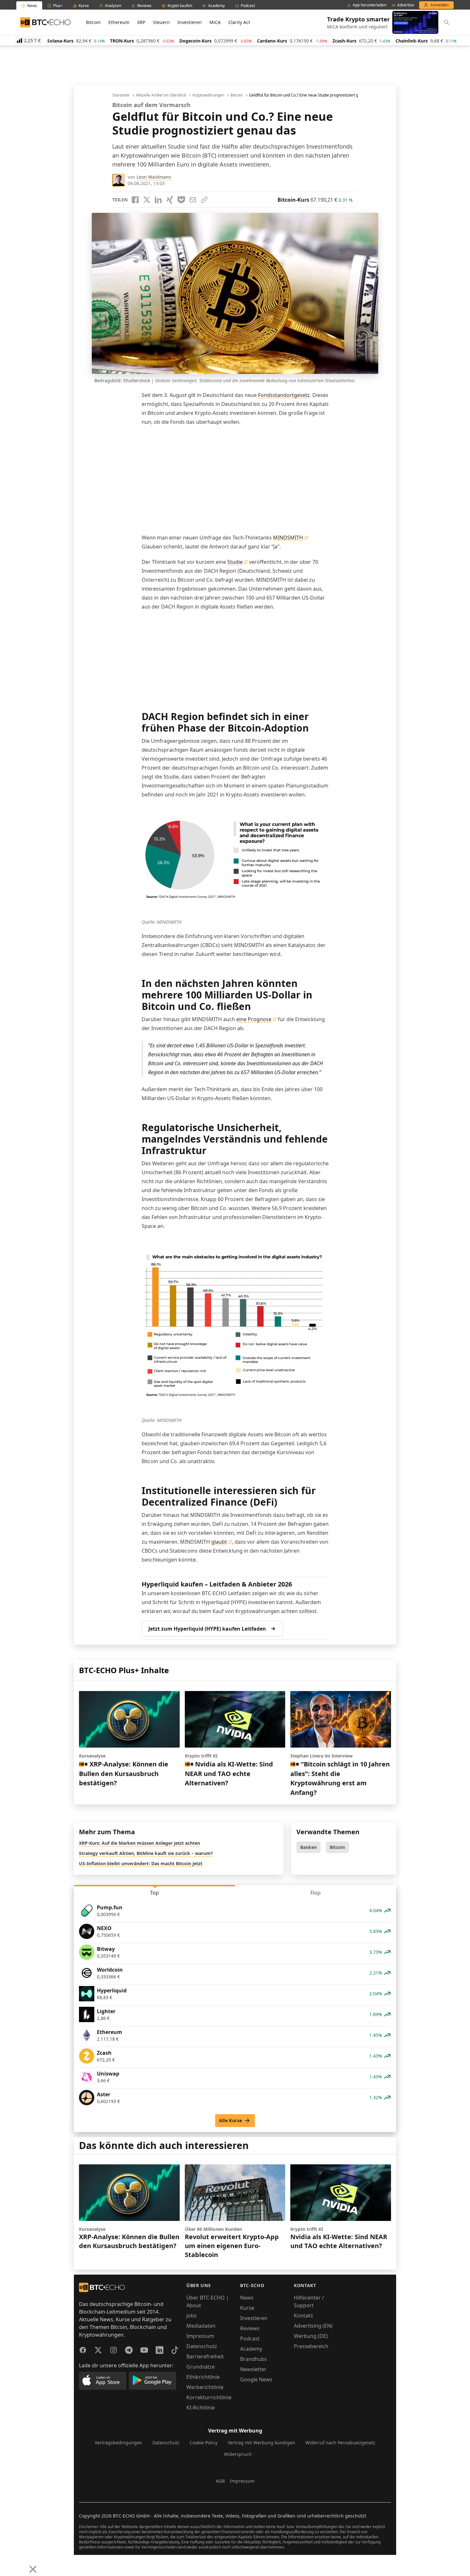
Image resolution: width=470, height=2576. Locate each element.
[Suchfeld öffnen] (447, 22)
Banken (309, 1847)
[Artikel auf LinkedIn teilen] (158, 200)
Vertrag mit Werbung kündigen (261, 2443)
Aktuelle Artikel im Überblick (161, 95)
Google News (256, 2379)
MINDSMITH (288, 538)
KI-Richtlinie (201, 2408)
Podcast (250, 2339)
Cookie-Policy (204, 2443)
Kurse (247, 2308)
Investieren (190, 22)
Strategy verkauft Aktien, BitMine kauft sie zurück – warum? (146, 1853)
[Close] (33, 2569)
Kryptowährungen (208, 95)
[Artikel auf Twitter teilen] (147, 200)
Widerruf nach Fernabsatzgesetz (340, 2443)
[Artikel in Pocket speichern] (181, 200)
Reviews (250, 2328)
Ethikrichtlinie (203, 2377)
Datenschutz (202, 2346)
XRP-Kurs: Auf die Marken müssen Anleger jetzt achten (140, 1843)
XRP (141, 22)
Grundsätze (201, 2367)
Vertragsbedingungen (118, 2443)
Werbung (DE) (311, 2336)
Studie (235, 562)
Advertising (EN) (313, 2326)
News (247, 2298)
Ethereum (119, 22)
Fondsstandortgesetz (284, 395)
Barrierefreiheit (205, 2356)
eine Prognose (254, 1019)
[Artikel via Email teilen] (193, 200)
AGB (220, 2481)
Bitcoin (93, 22)
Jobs (192, 2316)
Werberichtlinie (205, 2387)
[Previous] (7, 2564)
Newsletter (253, 2369)
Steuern (161, 22)
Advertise (406, 5)
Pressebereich (311, 2346)
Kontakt (303, 2316)
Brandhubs (254, 2359)
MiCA (215, 22)
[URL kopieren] (204, 200)
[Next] (21, 2564)
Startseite (121, 95)
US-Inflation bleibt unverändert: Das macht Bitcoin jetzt (141, 1863)
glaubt (219, 1542)
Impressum (200, 2336)
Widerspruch (238, 2454)
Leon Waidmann (154, 177)
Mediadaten (201, 2326)
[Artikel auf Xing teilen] (170, 200)
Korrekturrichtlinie (209, 2397)
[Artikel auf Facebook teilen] (135, 200)
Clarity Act (239, 22)
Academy (251, 2349)
